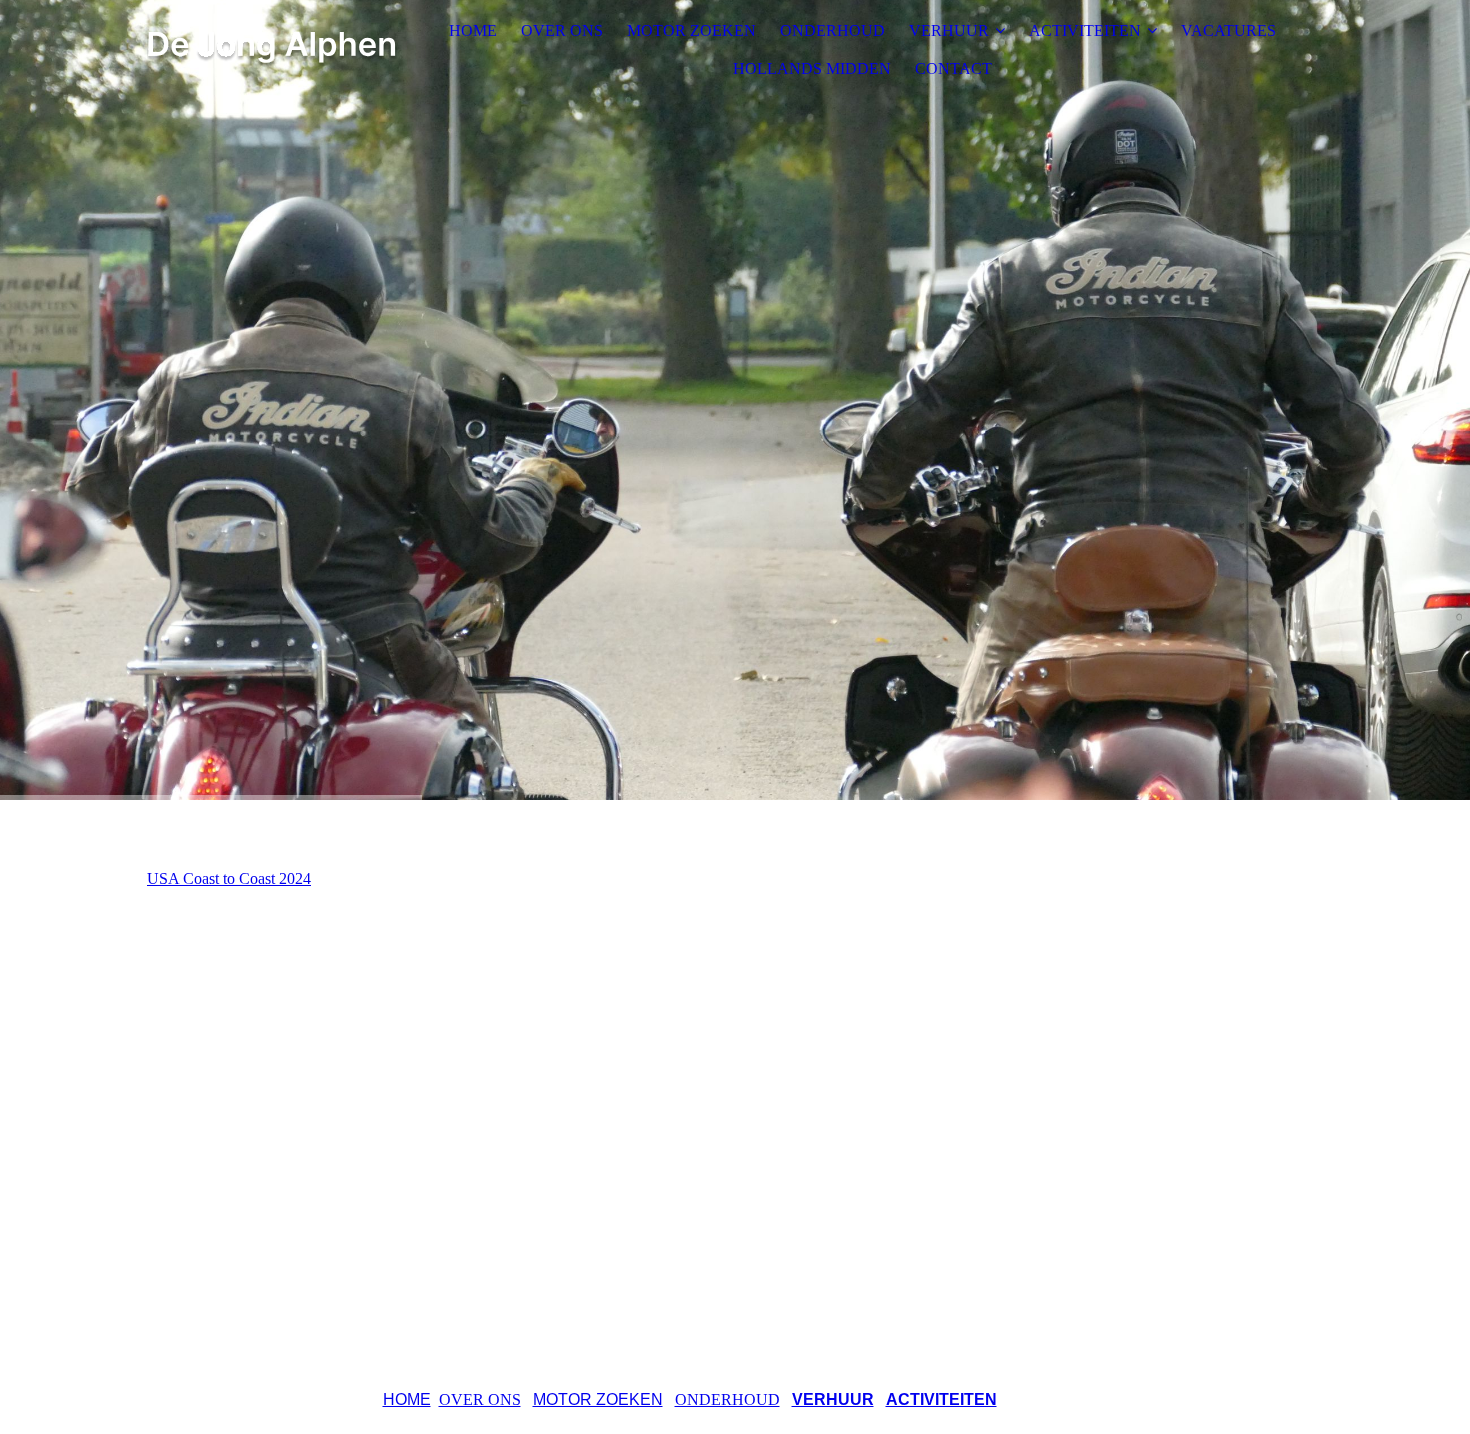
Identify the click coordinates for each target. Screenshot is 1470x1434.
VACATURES (1228, 30)
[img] (272, 50)
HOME (473, 30)
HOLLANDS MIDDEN (812, 68)
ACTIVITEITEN (1085, 30)
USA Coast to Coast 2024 (229, 878)
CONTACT (953, 68)
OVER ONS (562, 30)
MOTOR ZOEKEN (691, 30)
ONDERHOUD (832, 30)
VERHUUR (949, 30)
